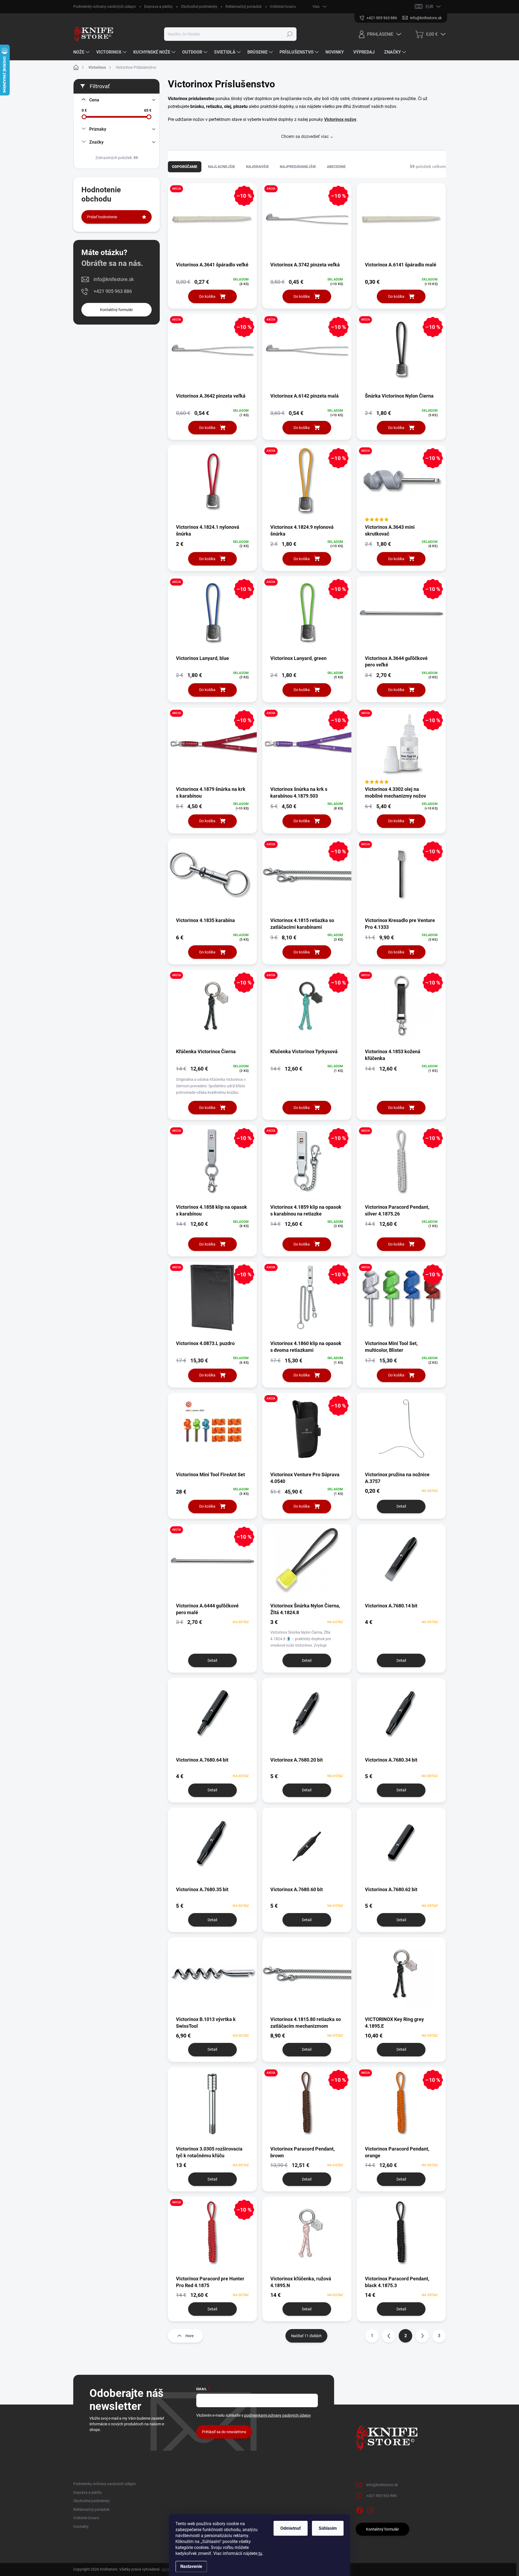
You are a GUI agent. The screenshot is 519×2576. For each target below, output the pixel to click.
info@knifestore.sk (114, 279)
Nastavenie (191, 2566)
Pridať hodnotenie (102, 217)
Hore (189, 2336)
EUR (429, 7)
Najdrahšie (257, 167)
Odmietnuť (291, 2528)
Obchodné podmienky (199, 6)
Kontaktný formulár (117, 310)
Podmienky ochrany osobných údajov (105, 6)
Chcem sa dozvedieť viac (305, 136)
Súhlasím (328, 2528)
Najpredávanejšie (298, 167)
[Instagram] (370, 2509)
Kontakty (81, 2527)
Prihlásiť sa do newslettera (224, 2432)
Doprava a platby (158, 6)
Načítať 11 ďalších (306, 2336)
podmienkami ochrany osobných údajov (277, 2415)
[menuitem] (82, 52)
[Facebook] (360, 2509)
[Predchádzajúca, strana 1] (389, 2336)
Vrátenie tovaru (283, 6)
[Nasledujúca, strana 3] (422, 2336)
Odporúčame (185, 167)
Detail (401, 1506)
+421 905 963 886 (113, 291)
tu (260, 2553)
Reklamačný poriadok (244, 6)
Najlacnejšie (222, 167)
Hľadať (290, 34)
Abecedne (336, 167)
